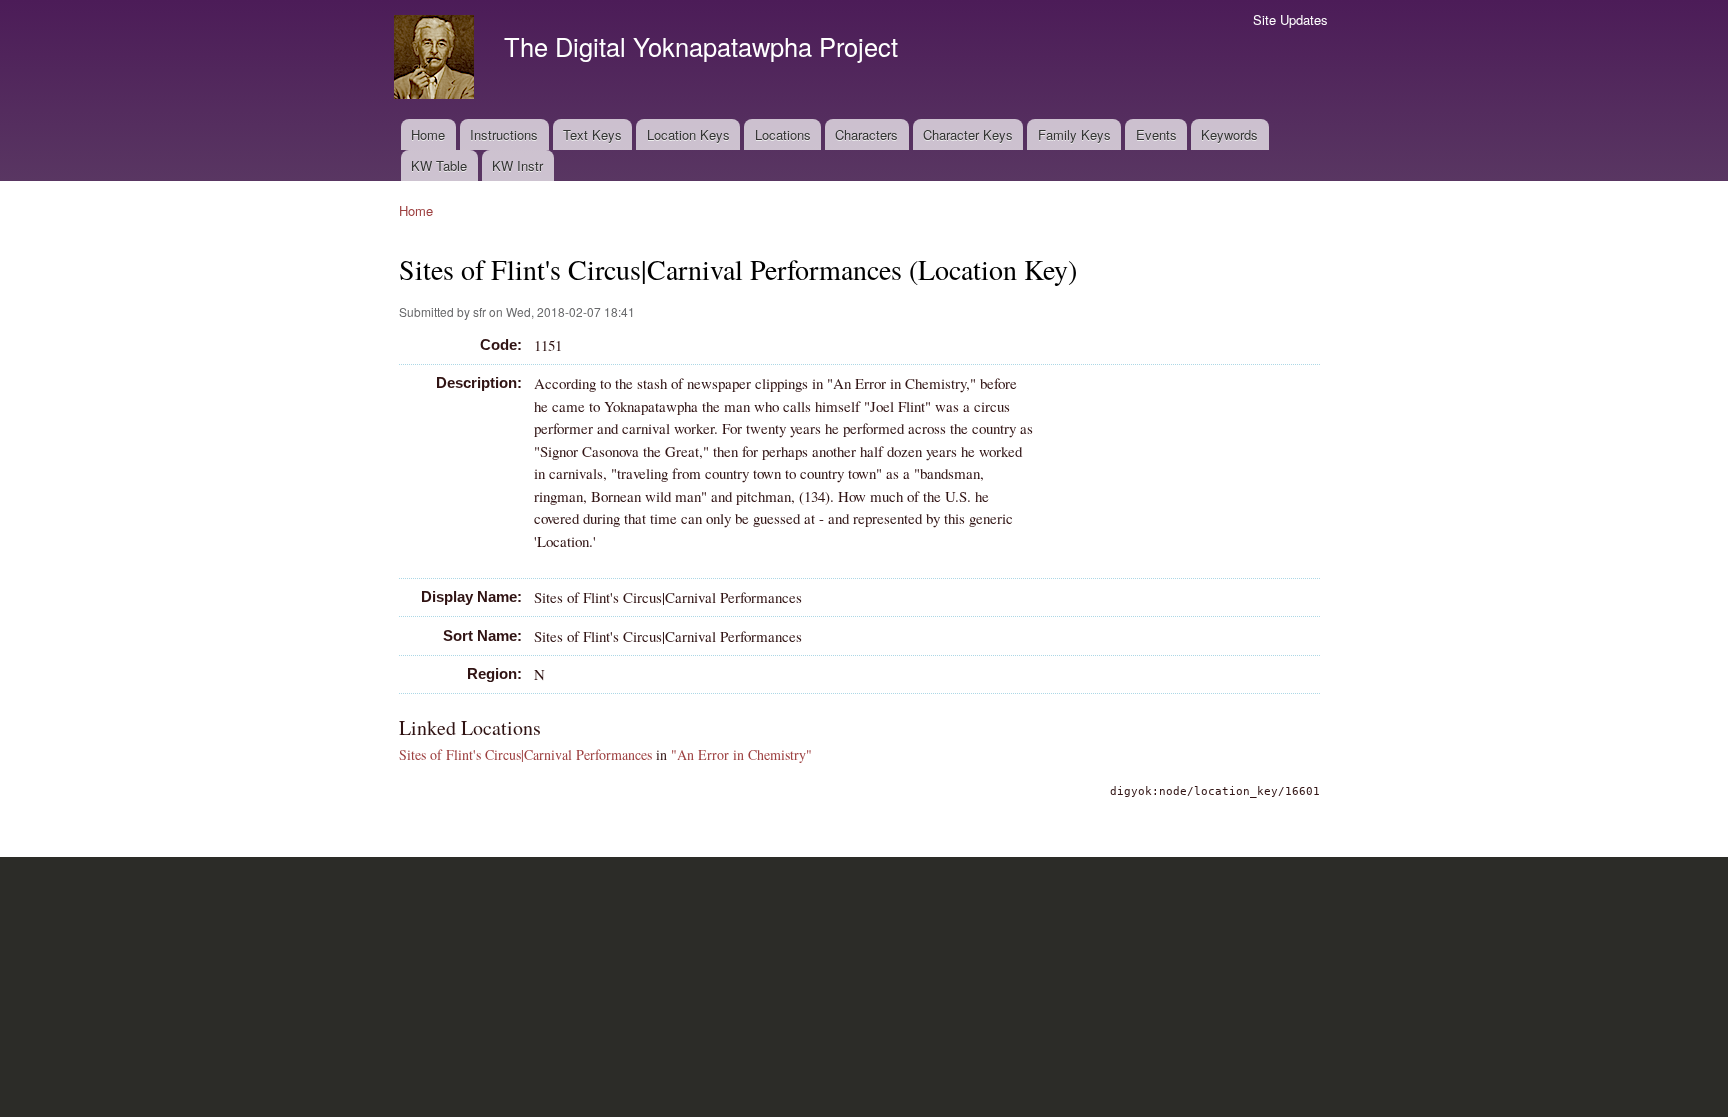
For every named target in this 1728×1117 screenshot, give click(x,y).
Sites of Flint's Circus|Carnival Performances (525, 754)
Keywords (1229, 134)
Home (428, 134)
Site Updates (1290, 19)
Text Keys (592, 134)
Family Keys (1074, 134)
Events (1156, 134)
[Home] (436, 59)
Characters (866, 134)
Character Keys (968, 134)
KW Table (439, 165)
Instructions (504, 134)
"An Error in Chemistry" (741, 754)
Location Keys (688, 134)
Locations (783, 134)
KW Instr (517, 165)
